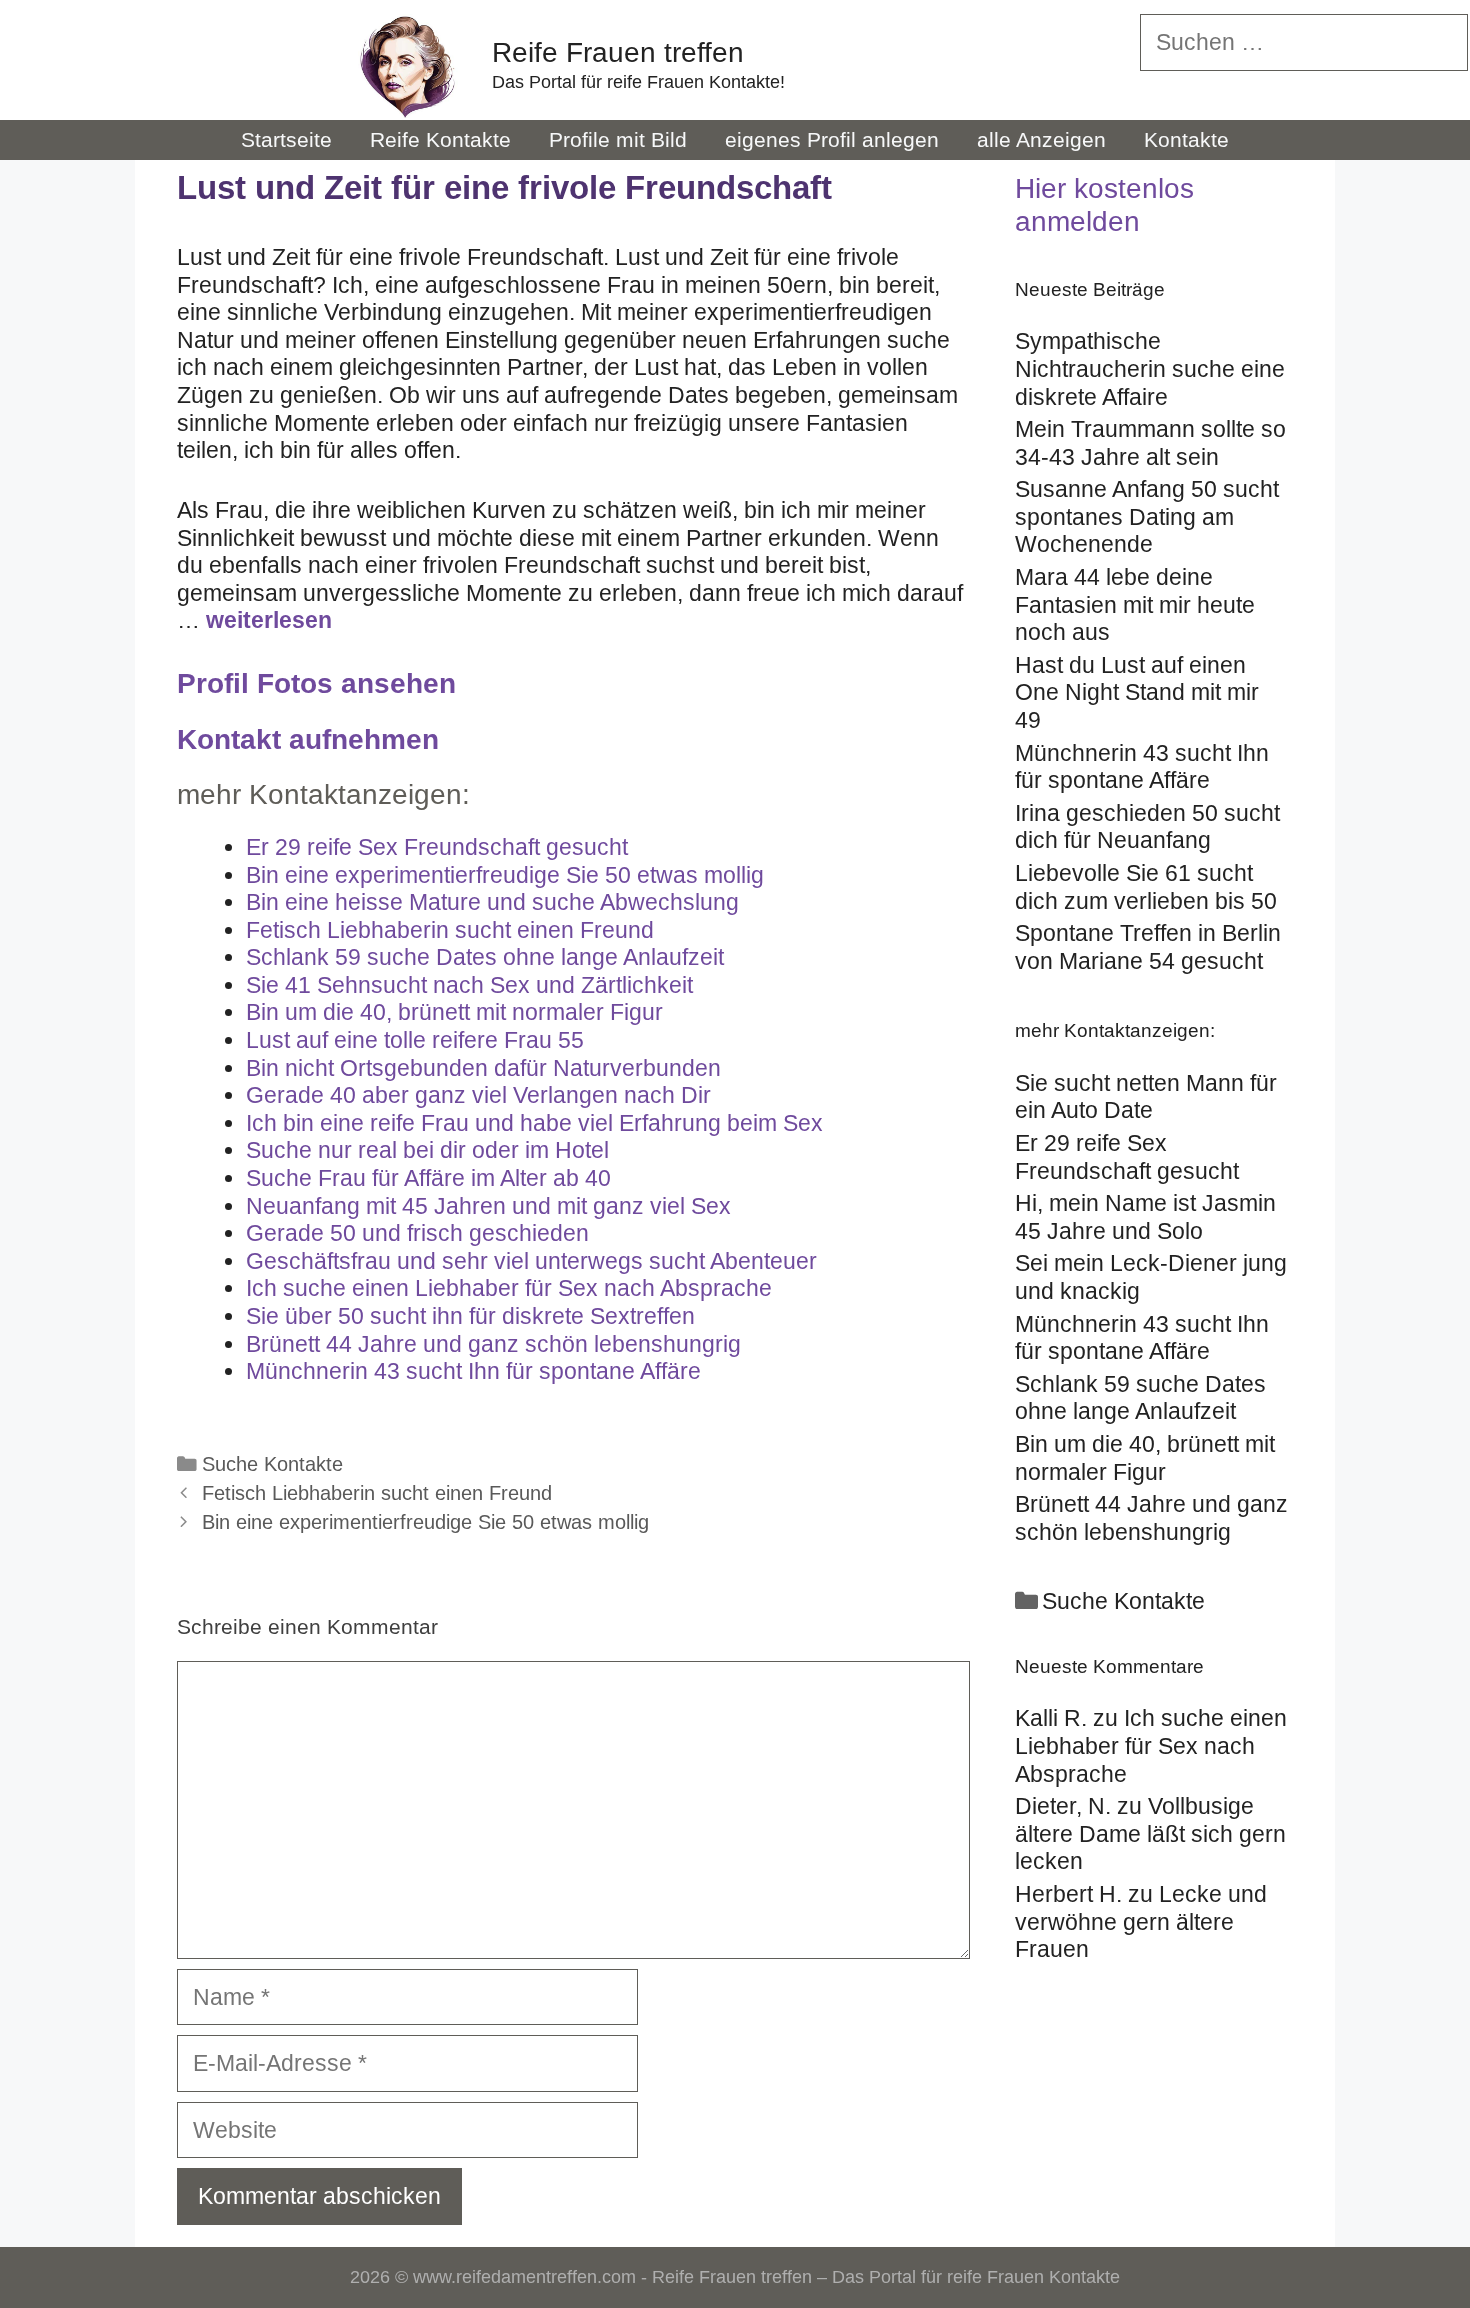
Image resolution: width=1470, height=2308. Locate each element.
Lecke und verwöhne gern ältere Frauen (1141, 1921)
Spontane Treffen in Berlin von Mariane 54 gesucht (1148, 947)
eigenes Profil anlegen (832, 139)
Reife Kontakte (440, 139)
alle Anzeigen (1041, 139)
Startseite (286, 139)
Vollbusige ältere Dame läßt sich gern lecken (1150, 1833)
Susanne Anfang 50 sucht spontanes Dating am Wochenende (1147, 516)
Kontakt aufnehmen (308, 739)
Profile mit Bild (618, 139)
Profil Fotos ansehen (316, 683)
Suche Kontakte (272, 1464)
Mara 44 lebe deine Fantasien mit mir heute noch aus (1135, 604)
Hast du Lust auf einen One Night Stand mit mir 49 (1137, 692)
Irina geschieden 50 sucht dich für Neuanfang (1147, 827)
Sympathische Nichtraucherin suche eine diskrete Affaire (1150, 368)
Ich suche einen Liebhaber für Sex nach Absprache (1151, 1745)
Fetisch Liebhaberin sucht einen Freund (377, 1493)
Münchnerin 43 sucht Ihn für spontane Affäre (1142, 767)
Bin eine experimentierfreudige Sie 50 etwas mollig (425, 1522)
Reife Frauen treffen (618, 52)
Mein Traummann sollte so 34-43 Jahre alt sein (1150, 443)
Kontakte (1186, 139)
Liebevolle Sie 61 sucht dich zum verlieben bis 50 (1146, 887)
